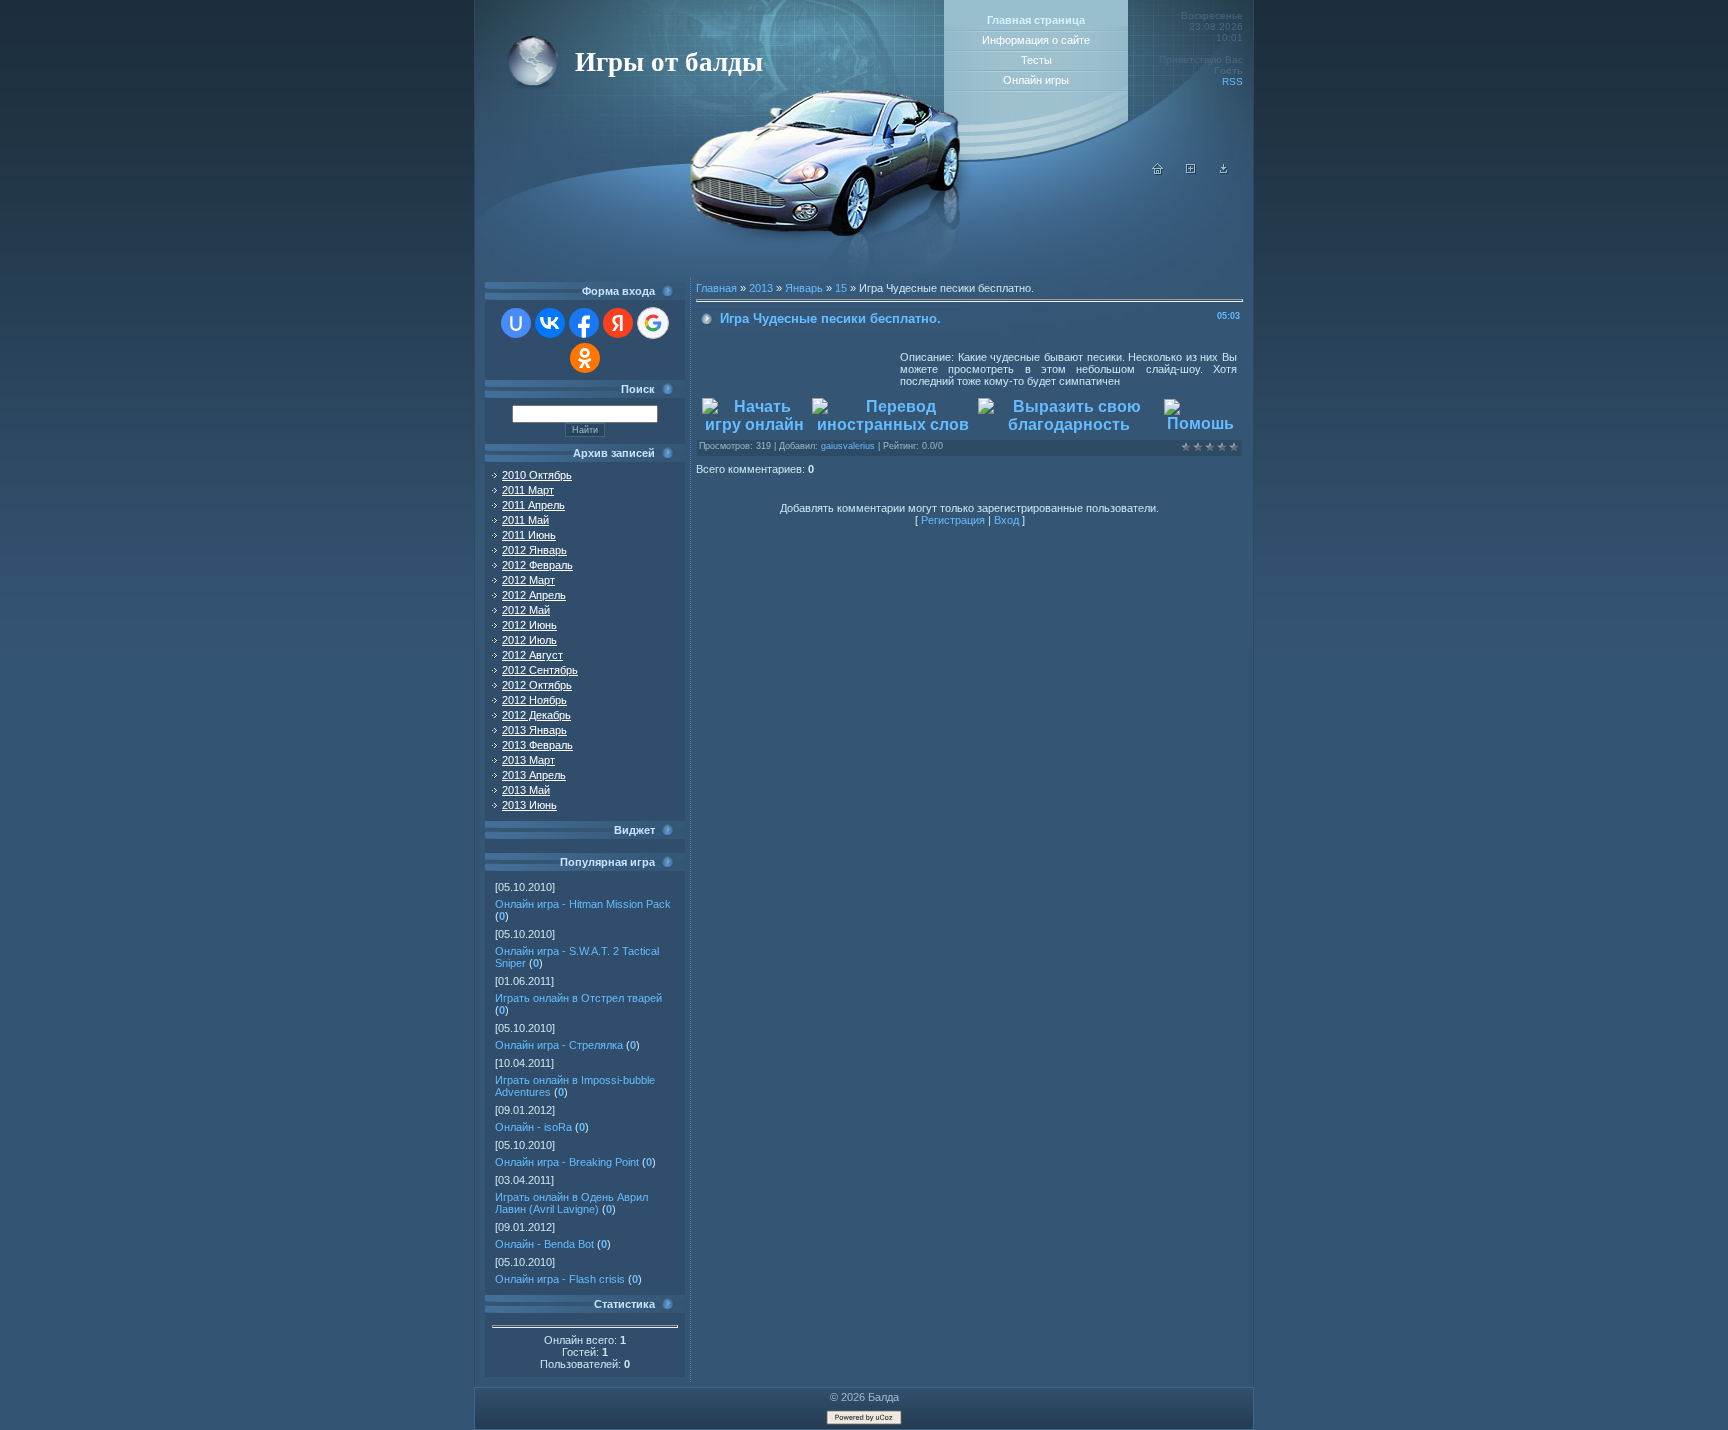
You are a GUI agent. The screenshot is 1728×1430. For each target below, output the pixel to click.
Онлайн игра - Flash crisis (560, 1279)
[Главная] (1158, 171)
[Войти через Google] (653, 323)
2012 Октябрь (537, 685)
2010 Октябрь (537, 475)
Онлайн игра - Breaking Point (567, 1162)
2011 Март (528, 490)
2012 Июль (529, 640)
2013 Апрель (534, 775)
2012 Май (526, 610)
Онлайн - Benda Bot (544, 1244)
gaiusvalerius (848, 446)
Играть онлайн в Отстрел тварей (578, 998)
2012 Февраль (537, 565)
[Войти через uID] (516, 323)
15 (841, 288)
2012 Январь (534, 550)
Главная (716, 288)
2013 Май (526, 790)
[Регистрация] (1191, 171)
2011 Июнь (529, 535)
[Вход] (1224, 171)
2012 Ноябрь (534, 700)
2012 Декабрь (536, 715)
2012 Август (532, 655)
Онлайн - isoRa (533, 1127)
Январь (804, 288)
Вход (1006, 520)
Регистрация (953, 520)
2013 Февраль (537, 745)
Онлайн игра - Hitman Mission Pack (583, 904)
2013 (761, 288)
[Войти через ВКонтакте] (550, 323)
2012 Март (528, 580)
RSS (1232, 81)
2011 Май (525, 520)
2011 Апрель (533, 505)
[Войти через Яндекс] (618, 323)
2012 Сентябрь (540, 670)
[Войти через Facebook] (584, 323)
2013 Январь (534, 730)
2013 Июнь (529, 805)
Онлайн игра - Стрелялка (559, 1045)
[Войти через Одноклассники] (585, 358)
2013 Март (528, 760)
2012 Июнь (529, 625)
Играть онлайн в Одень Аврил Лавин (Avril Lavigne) (571, 1203)
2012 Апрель (534, 595)
